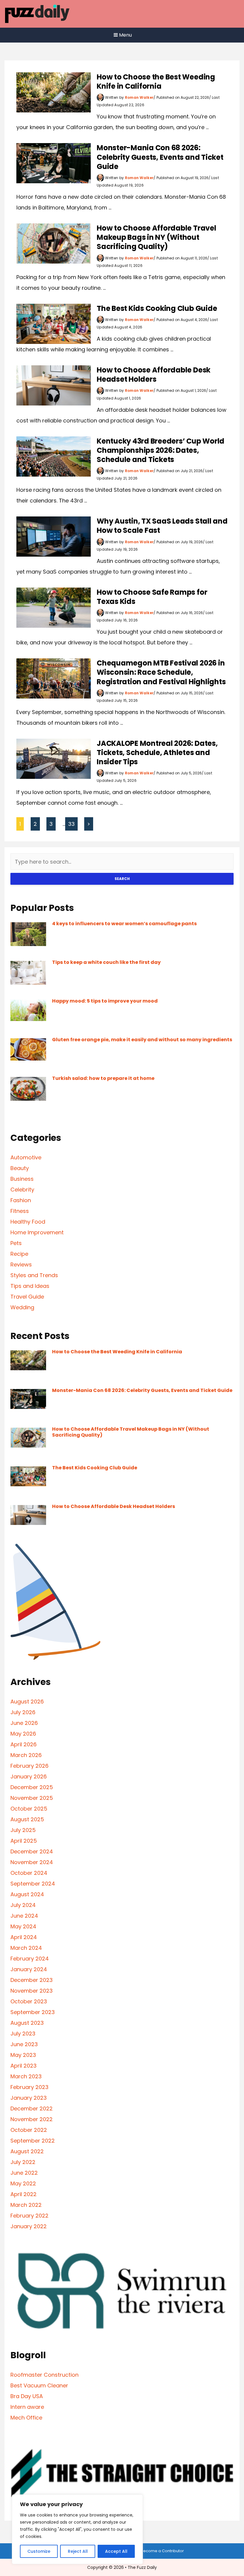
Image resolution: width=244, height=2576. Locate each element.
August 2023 (27, 2023)
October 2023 (29, 2001)
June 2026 (24, 1723)
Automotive (26, 1157)
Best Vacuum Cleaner (39, 2385)
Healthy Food (28, 1222)
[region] (77, 2529)
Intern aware (27, 2407)
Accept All (116, 2551)
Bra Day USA (27, 2396)
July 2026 (23, 1712)
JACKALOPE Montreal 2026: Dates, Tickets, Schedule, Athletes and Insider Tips (157, 753)
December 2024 (32, 1851)
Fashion (21, 1200)
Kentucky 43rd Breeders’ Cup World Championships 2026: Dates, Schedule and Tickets (161, 450)
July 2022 (23, 2162)
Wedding (22, 1307)
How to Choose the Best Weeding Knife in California (156, 82)
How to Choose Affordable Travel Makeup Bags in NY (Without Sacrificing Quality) (157, 237)
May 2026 (23, 1734)
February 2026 (29, 1766)
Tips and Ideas (30, 1286)
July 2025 (23, 1830)
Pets (16, 1243)
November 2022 (32, 2119)
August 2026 (27, 1702)
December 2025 (32, 1787)
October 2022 (29, 2130)
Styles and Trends (34, 1275)
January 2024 (29, 1969)
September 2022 (33, 2141)
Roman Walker (139, 97)
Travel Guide (27, 1297)
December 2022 (32, 2108)
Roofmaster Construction (44, 2375)
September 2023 (33, 2012)
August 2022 (27, 2151)
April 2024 (24, 1937)
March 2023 (26, 2076)
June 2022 (24, 2173)
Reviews (21, 1264)
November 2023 (32, 1991)
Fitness (20, 1211)
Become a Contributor (162, 2551)
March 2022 (26, 2205)
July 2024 (23, 1905)
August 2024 (27, 1894)
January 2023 (29, 2098)
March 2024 (26, 1948)
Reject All (78, 2551)
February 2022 (29, 2216)
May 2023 (23, 2055)
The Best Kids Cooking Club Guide (157, 308)
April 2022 (24, 2194)
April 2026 (24, 1744)
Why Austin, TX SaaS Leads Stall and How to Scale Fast (162, 526)
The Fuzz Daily (142, 2567)
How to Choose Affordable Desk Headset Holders (154, 375)
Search (122, 879)
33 (71, 824)
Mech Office (26, 2418)
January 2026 (29, 1776)
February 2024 (30, 1959)
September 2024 (33, 1884)
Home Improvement (37, 1232)
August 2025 (27, 1819)
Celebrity (22, 1190)
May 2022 (23, 2183)
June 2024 (24, 1916)
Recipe (19, 1254)
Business (22, 1179)
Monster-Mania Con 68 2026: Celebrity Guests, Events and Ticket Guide (160, 157)
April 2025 (24, 1841)
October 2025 (29, 1809)
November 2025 (32, 1798)
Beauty (20, 1168)
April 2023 (24, 2066)
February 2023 (29, 2087)
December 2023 (32, 1980)
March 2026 (26, 1755)
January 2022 (29, 2226)
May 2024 (23, 1926)
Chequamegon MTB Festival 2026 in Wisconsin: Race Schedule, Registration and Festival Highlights (161, 672)
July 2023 (23, 2034)
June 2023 (24, 2044)
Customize (39, 2551)
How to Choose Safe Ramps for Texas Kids (152, 597)
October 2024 (29, 1873)
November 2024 (32, 1862)
